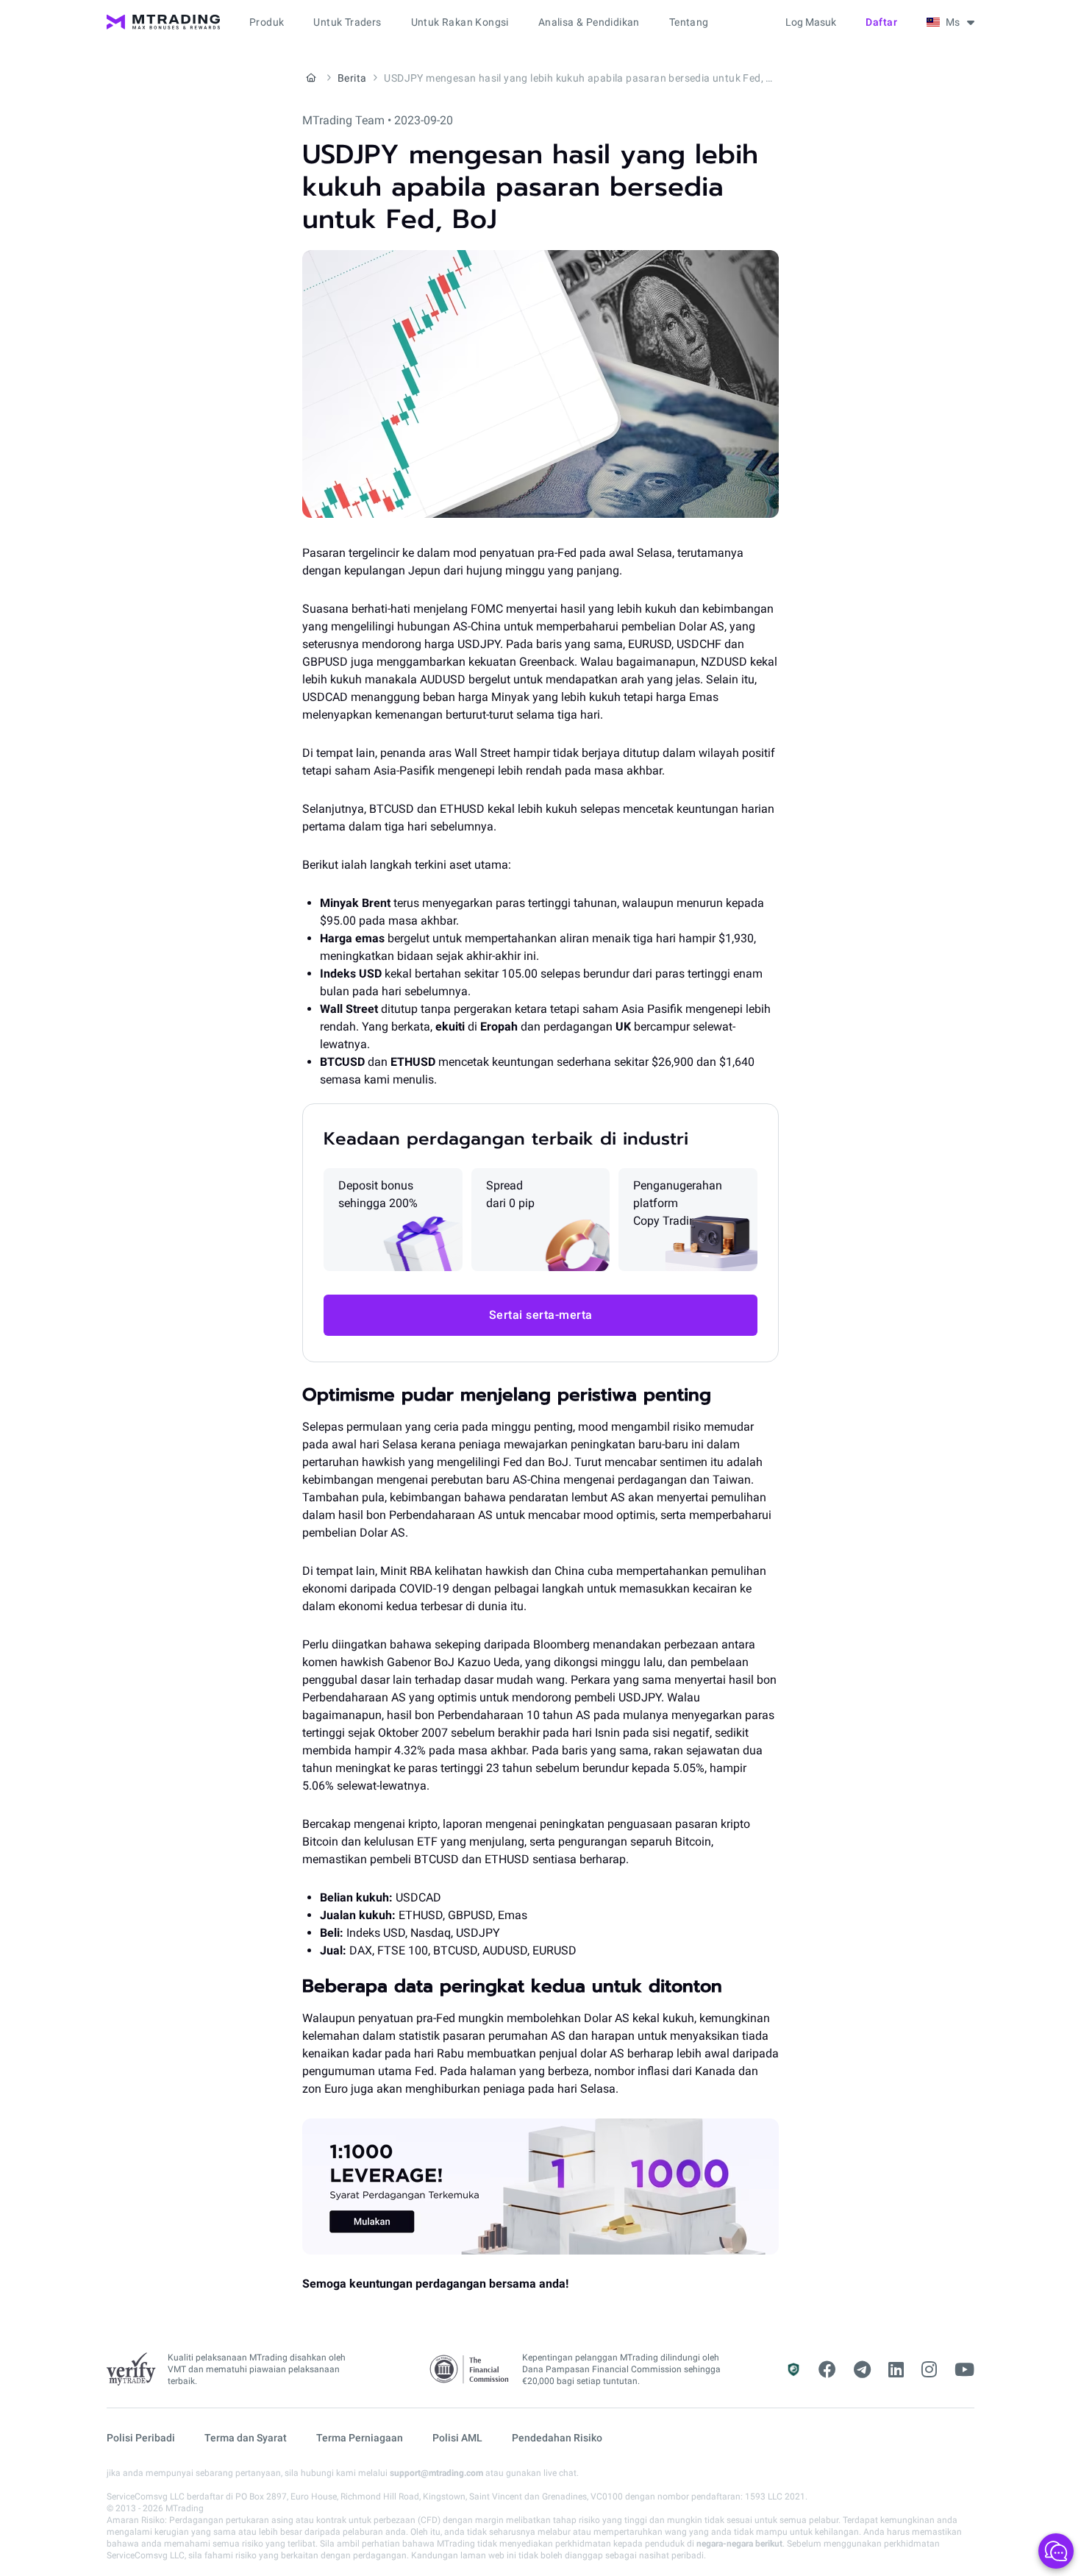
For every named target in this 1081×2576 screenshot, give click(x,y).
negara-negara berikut (739, 2544)
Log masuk (811, 22)
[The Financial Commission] (470, 2370)
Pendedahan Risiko (557, 2438)
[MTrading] (163, 22)
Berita (352, 78)
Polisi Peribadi (141, 2438)
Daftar (881, 22)
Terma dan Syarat (246, 2438)
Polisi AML (457, 2438)
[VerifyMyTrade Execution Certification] (131, 2369)
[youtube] (964, 2370)
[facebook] (827, 2370)
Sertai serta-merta (541, 1315)
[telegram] (862, 2370)
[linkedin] (896, 2370)
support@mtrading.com (436, 2473)
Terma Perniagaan (360, 2438)
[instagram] (929, 2370)
